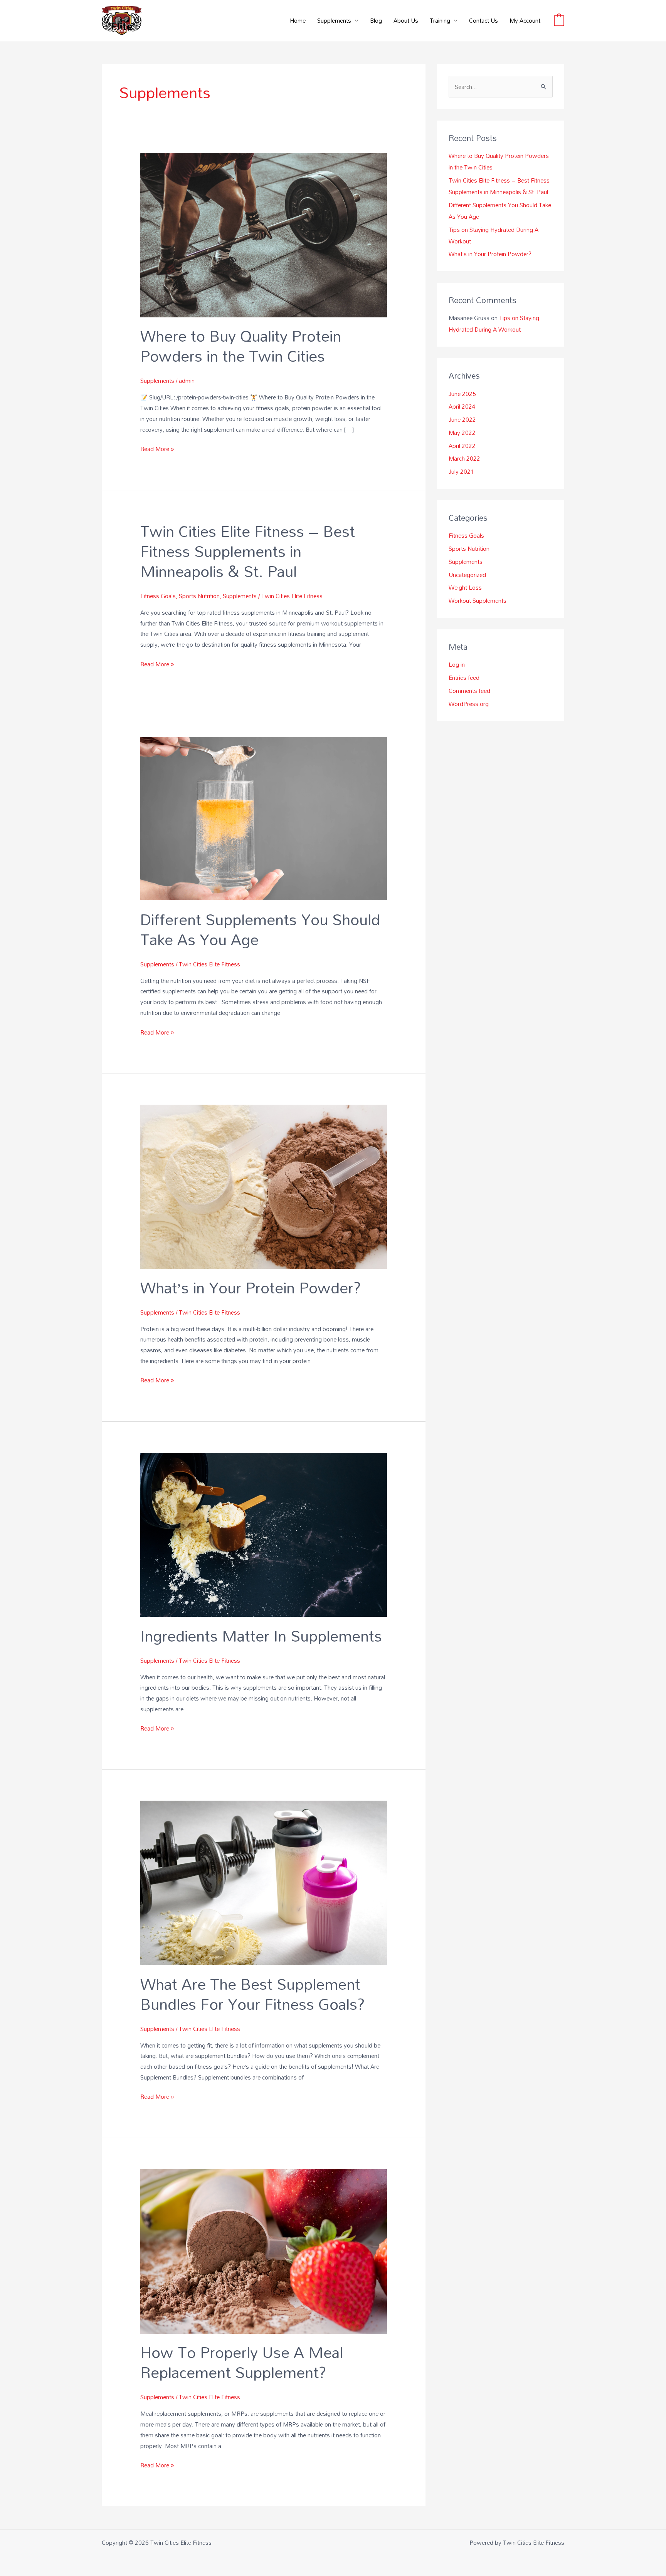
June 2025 (462, 394)
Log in (457, 664)
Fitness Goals (158, 596)
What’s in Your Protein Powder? (251, 1287)
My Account (525, 20)
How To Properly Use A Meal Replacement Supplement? (242, 2362)
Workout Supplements (478, 600)
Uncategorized (467, 575)
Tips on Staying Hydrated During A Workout (494, 324)
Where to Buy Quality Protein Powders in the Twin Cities (241, 346)
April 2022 (462, 446)
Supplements (334, 20)
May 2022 (462, 433)
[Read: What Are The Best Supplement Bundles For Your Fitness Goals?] (264, 1882)
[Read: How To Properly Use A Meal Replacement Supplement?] (264, 2251)
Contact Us (484, 20)
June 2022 (462, 419)
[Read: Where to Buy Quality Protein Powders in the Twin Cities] (264, 234)
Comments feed (469, 691)
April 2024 (462, 406)
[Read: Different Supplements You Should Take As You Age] (264, 818)
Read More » (157, 449)
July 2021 (461, 471)
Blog (376, 20)
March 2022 (464, 458)
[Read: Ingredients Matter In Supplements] (264, 1534)
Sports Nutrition (199, 596)
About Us (406, 20)
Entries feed (464, 678)
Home (298, 20)
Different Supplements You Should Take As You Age (260, 929)
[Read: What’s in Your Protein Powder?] (264, 1186)
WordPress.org (469, 704)
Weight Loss (465, 587)
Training (440, 20)
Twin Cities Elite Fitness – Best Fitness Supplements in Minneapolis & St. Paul (248, 551)
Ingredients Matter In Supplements (261, 1636)
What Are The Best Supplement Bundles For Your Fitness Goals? (253, 1994)
